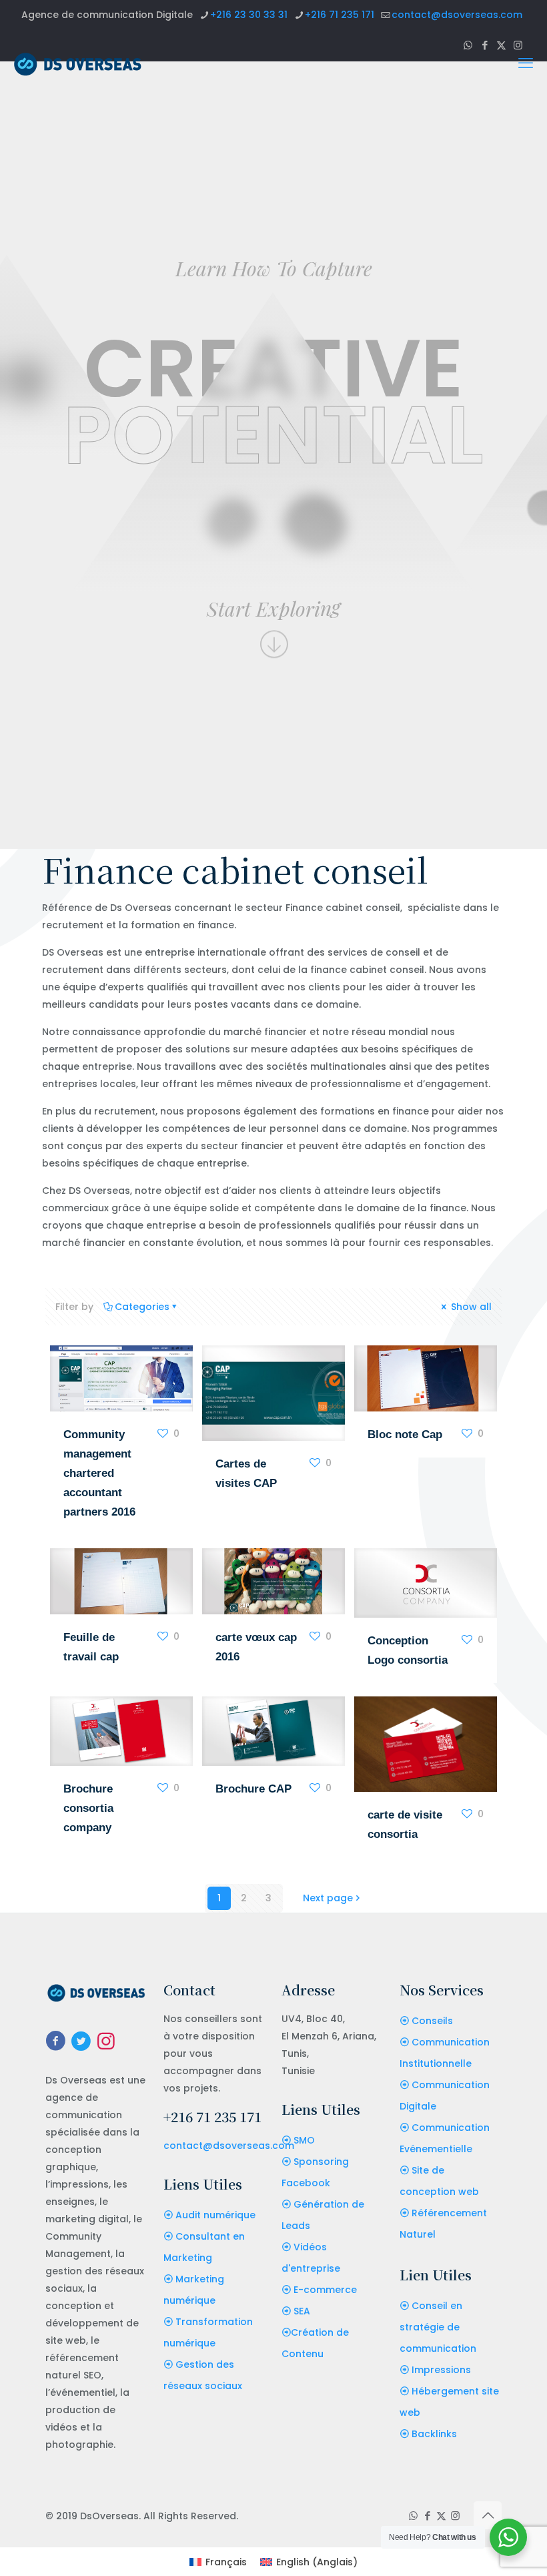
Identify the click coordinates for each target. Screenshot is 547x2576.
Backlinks (434, 2434)
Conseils (432, 2021)
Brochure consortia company (88, 1808)
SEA (302, 2311)
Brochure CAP (253, 1789)
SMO (304, 2140)
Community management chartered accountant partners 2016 (99, 1473)
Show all (470, 1307)
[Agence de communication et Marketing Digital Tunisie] (78, 63)
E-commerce (325, 2290)
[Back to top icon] (488, 2515)
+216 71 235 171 (340, 15)
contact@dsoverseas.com (457, 15)
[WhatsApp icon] (413, 2516)
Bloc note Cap (405, 1434)
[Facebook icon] (427, 2516)
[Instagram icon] (455, 2516)
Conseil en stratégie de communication (438, 2327)
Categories (142, 1307)
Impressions (441, 2370)
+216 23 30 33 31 (249, 15)
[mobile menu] (526, 63)
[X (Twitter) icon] (441, 2516)
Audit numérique (215, 2215)
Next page (328, 1898)
